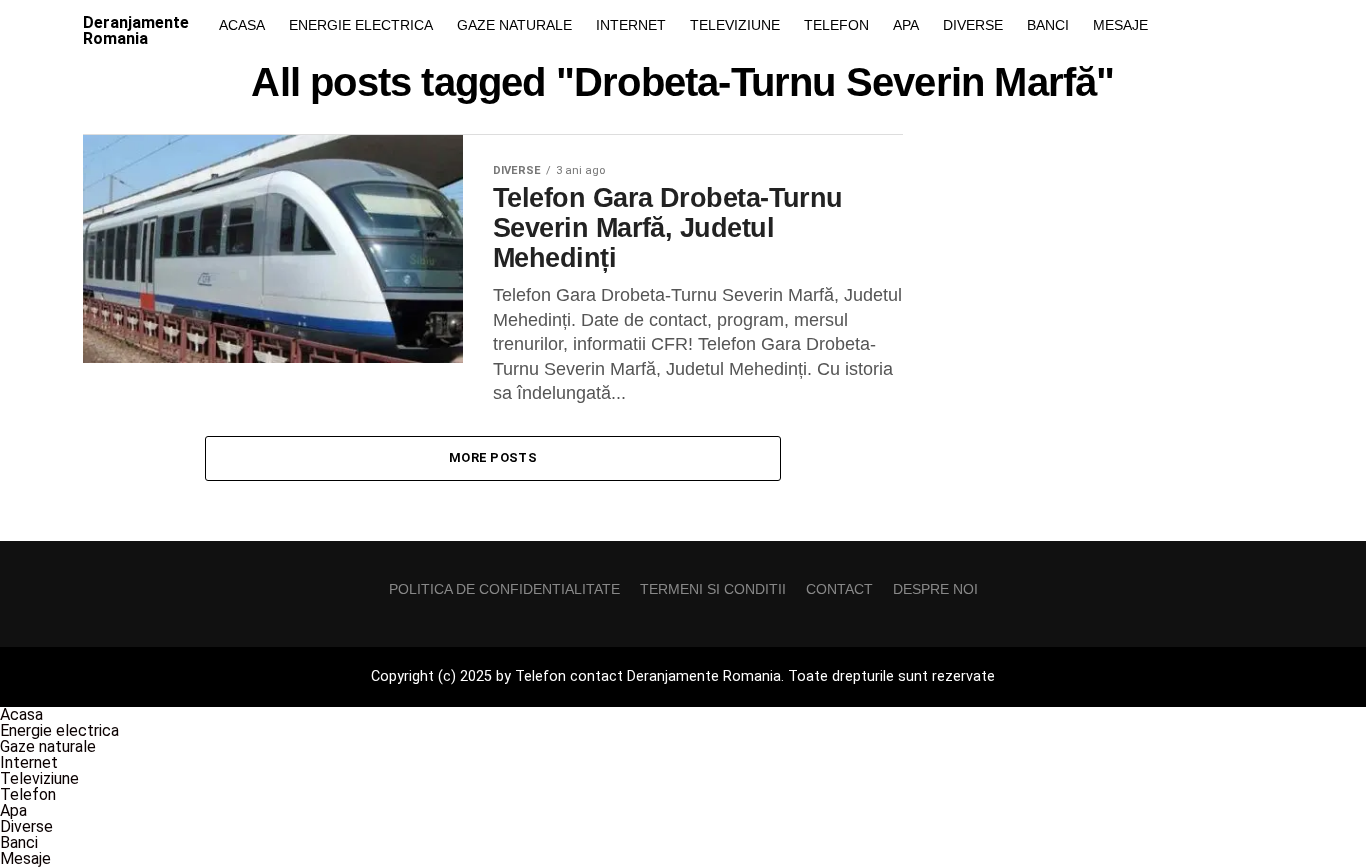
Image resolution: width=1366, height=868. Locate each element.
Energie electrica (361, 25)
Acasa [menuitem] (21, 714)
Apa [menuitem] (13, 810)
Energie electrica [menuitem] (59, 730)
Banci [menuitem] (19, 842)
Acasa (242, 25)
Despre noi (935, 589)
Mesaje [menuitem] (25, 858)
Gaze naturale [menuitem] (48, 746)
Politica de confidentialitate (504, 589)
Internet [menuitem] (29, 762)
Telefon (836, 25)
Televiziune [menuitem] (39, 778)
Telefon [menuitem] (28, 794)
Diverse (973, 25)
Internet (631, 25)
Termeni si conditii (713, 589)
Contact (839, 589)
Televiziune (735, 25)
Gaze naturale (514, 25)
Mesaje (1120, 25)
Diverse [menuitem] (26, 826)
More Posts (493, 457)
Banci (1048, 25)
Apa (906, 25)
